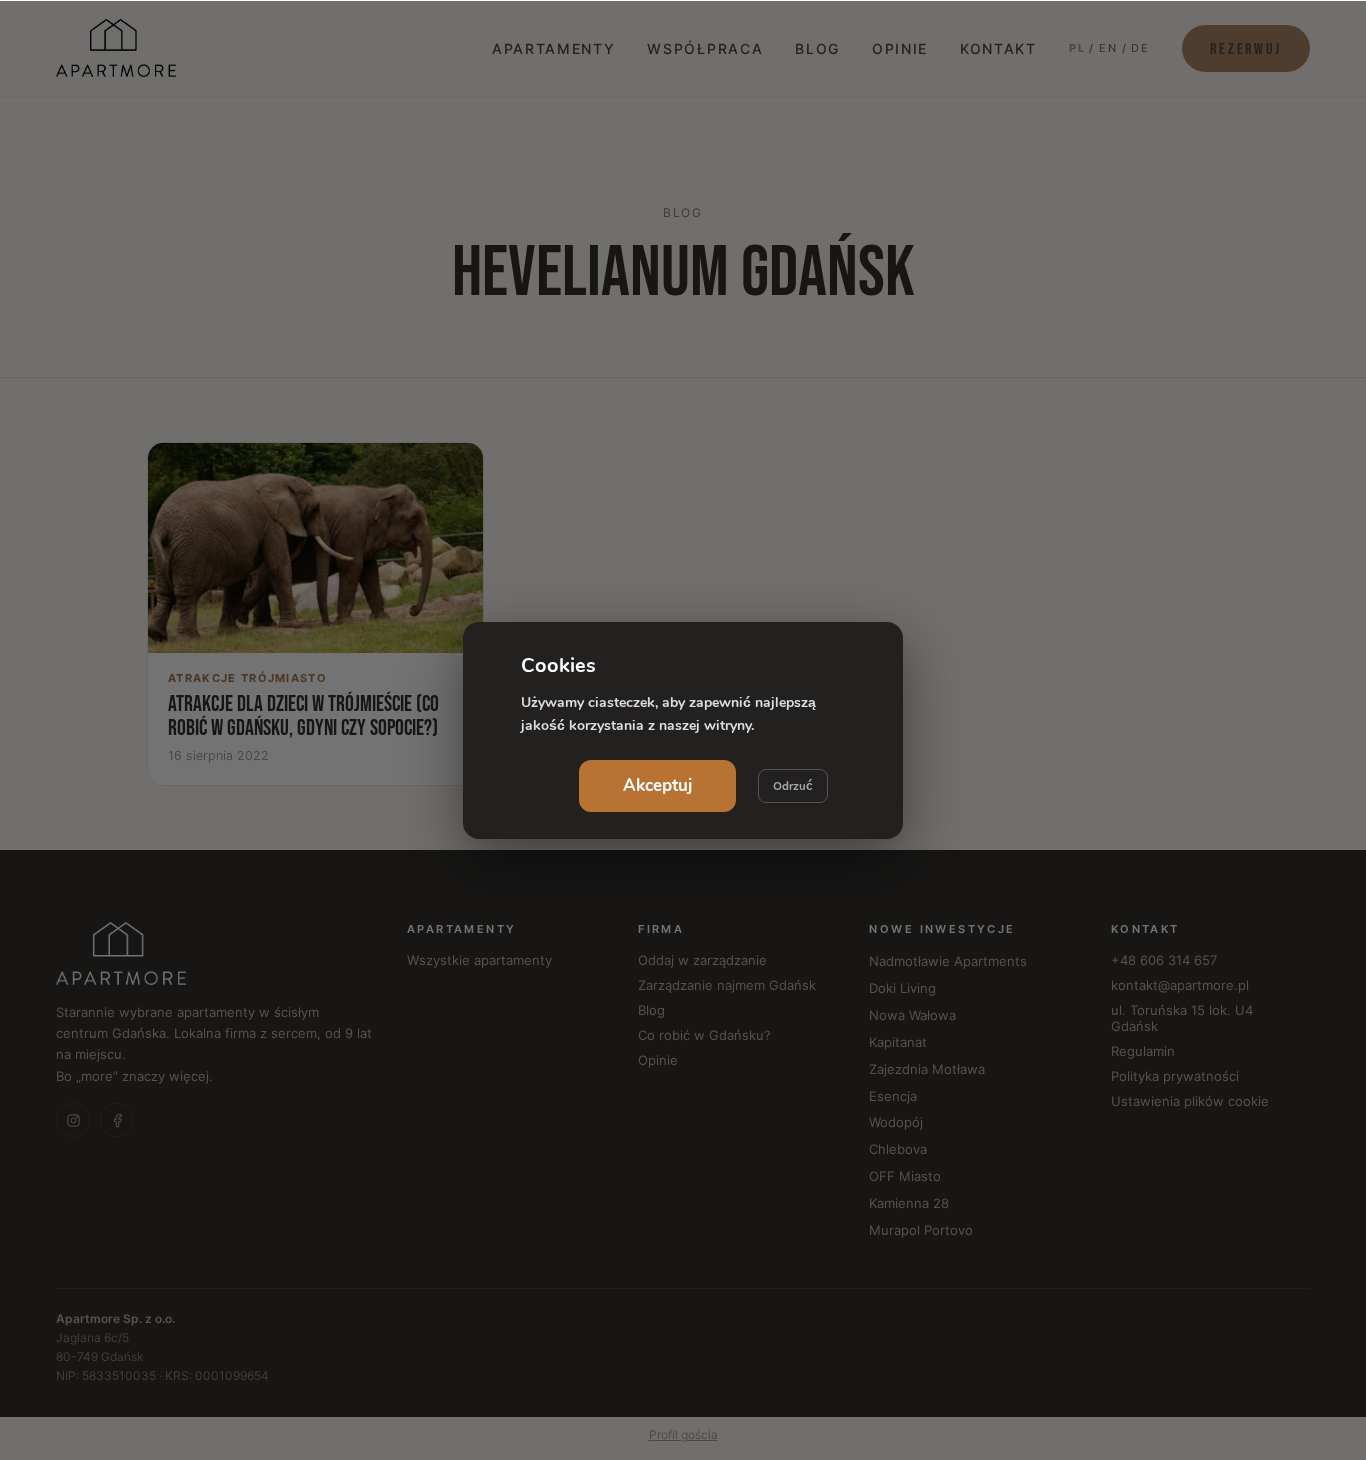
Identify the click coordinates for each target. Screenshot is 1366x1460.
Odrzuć (793, 786)
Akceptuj (657, 785)
